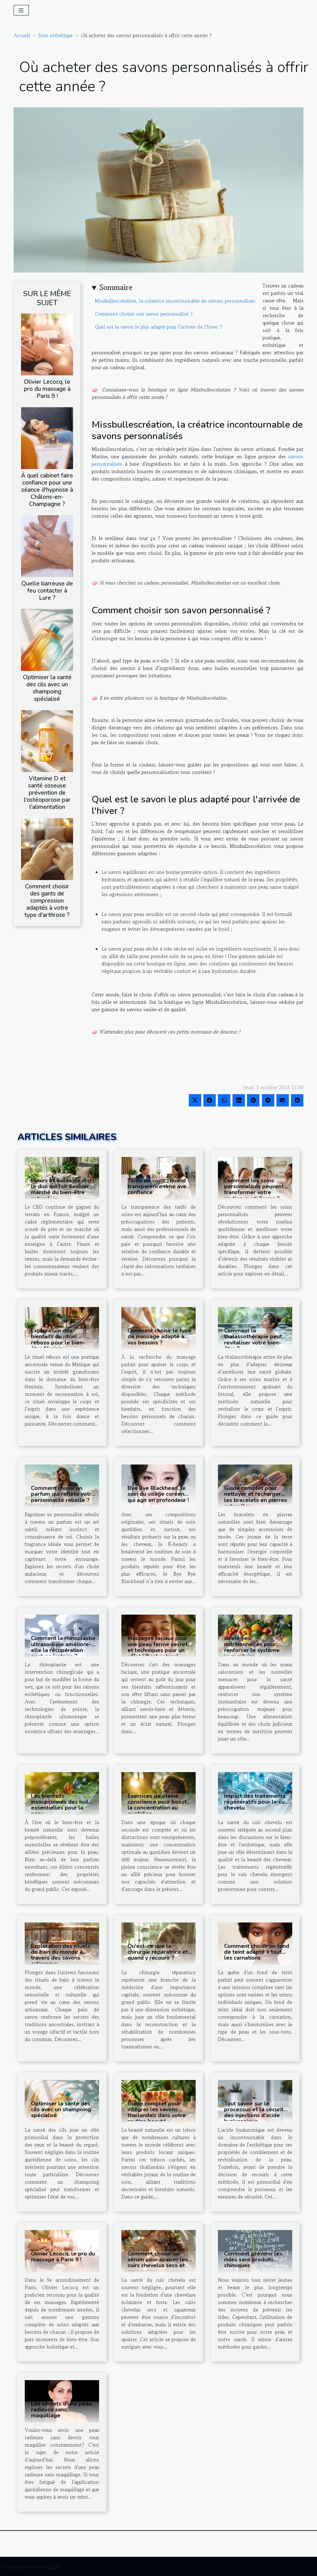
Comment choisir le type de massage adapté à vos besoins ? (159, 1336)
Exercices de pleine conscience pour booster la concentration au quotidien (160, 1805)
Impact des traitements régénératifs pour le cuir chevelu (256, 1802)
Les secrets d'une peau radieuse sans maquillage (61, 2410)
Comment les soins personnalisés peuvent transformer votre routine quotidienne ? (254, 1189)
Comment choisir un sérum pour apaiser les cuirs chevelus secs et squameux (158, 2263)
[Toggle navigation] (21, 10)
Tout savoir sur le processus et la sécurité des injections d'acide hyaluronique (256, 2112)
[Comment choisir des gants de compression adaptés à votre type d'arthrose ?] (47, 848)
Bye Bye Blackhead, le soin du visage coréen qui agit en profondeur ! (158, 1494)
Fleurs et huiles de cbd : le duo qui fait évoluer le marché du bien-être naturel (63, 1189)
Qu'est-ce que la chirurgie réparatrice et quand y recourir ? (158, 1952)
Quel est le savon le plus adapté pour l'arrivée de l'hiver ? (158, 327)
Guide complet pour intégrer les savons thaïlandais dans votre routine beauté (157, 2112)
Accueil (22, 35)
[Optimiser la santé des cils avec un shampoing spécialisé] (47, 639)
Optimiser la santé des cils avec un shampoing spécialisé (47, 688)
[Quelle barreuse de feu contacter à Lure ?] (47, 546)
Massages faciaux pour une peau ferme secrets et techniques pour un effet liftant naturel (159, 1647)
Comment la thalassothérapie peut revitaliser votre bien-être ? (253, 1340)
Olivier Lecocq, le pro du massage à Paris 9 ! (47, 389)
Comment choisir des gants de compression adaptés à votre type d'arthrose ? (47, 901)
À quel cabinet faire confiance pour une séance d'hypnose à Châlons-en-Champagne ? (47, 490)
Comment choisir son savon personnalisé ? (144, 314)
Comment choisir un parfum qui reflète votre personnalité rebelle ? (63, 1494)
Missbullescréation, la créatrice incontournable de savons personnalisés (175, 301)
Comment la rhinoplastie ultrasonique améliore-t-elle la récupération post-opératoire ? (63, 1647)
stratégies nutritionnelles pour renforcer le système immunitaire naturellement (252, 1650)
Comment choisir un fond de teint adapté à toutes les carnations (257, 1952)
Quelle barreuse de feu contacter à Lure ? (47, 591)
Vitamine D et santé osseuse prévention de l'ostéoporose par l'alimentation (47, 793)
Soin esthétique (55, 35)
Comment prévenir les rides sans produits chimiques (253, 2259)
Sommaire (116, 287)
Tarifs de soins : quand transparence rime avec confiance (158, 1186)
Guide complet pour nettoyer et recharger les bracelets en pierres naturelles (256, 1497)
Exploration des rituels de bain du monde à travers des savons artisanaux (61, 1955)
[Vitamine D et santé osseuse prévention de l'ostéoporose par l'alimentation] (47, 740)
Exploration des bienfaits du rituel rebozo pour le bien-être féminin (58, 1340)
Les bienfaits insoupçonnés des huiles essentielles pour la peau (63, 1805)
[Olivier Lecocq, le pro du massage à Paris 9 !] (47, 343)
